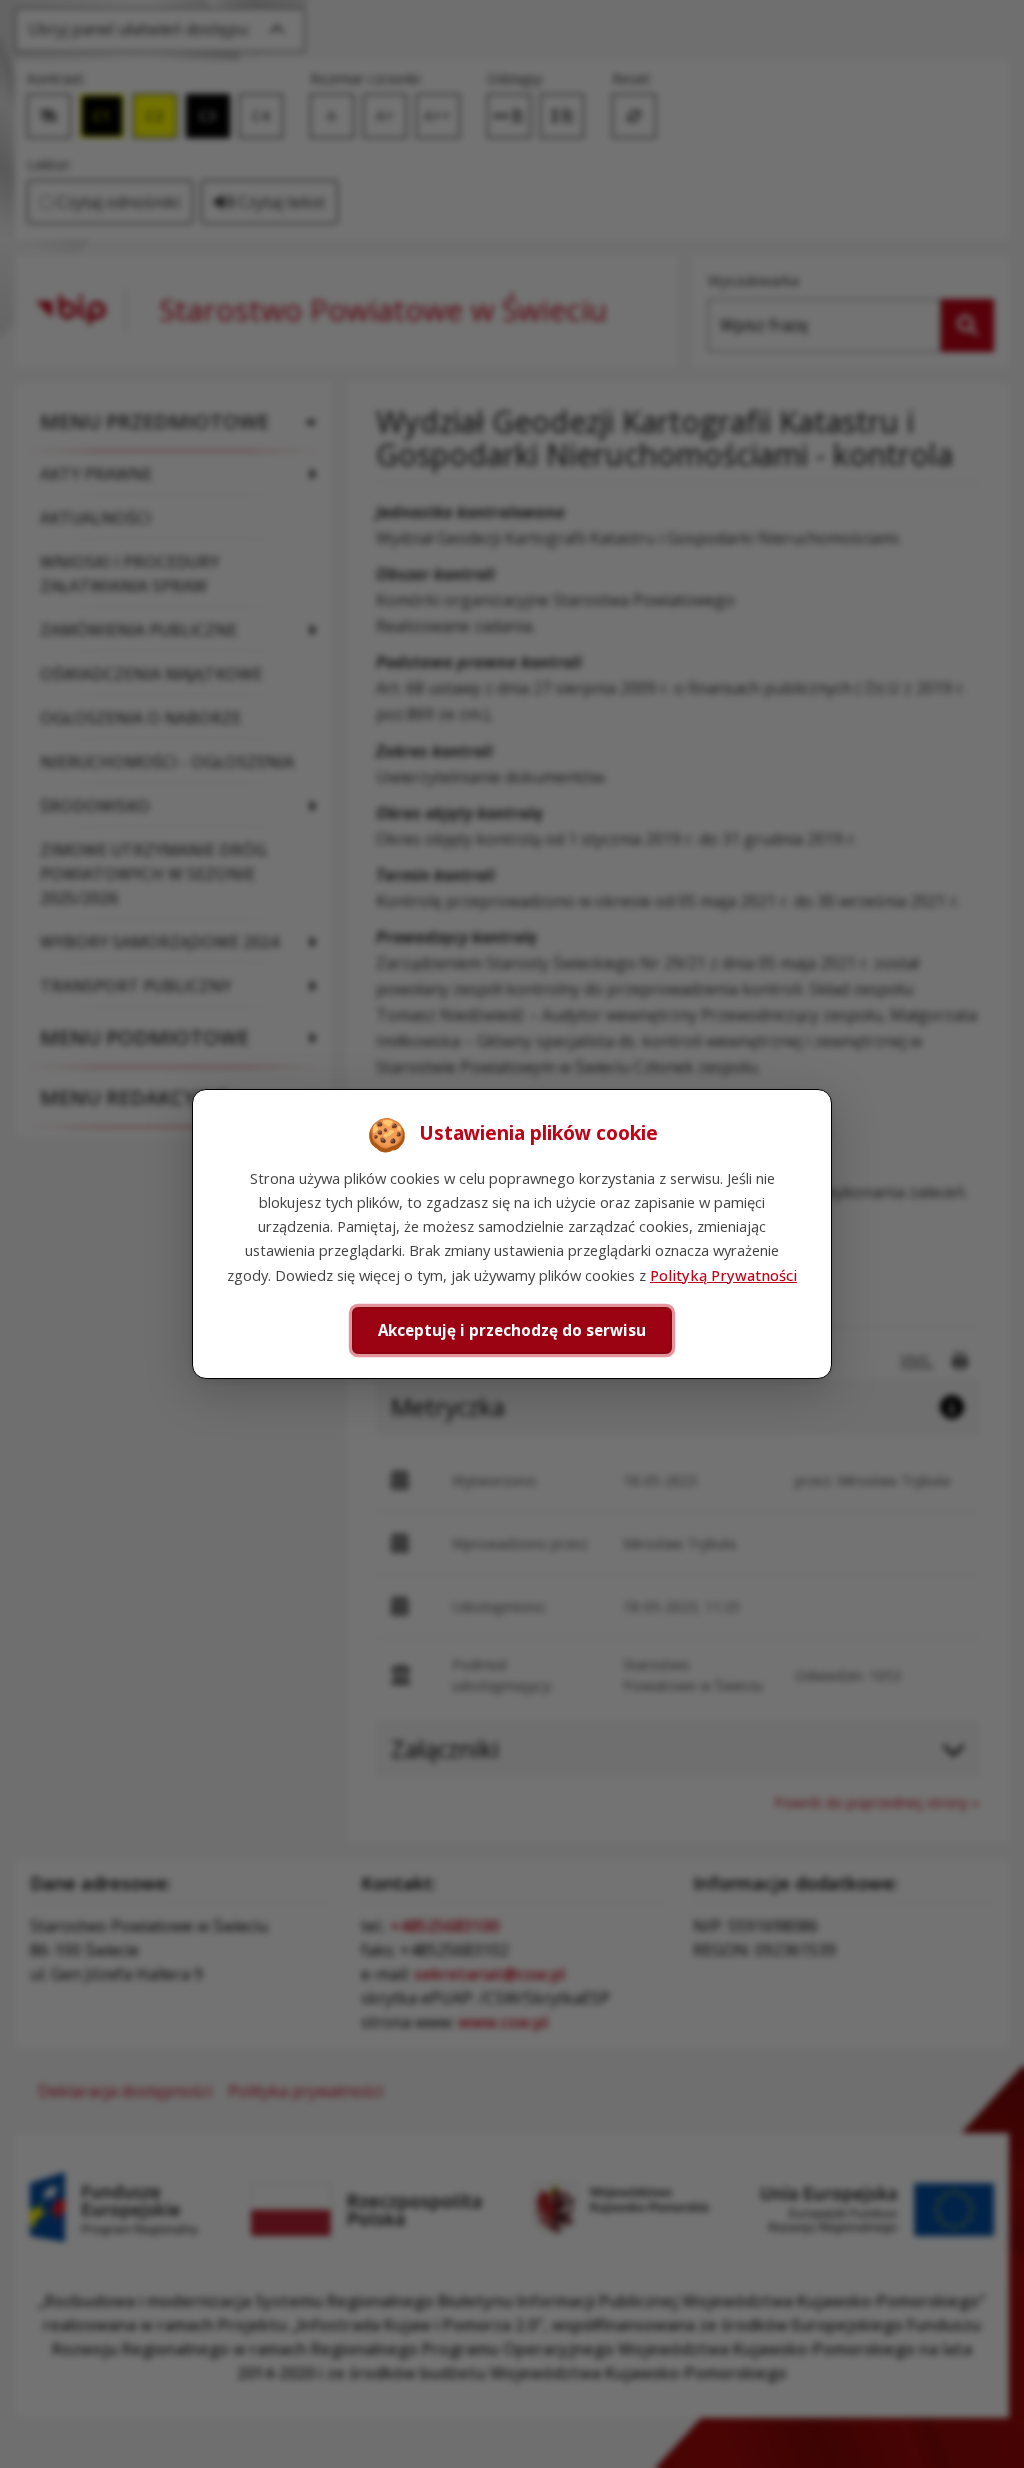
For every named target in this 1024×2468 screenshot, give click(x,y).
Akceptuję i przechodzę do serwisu (512, 1330)
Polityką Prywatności (723, 1275)
